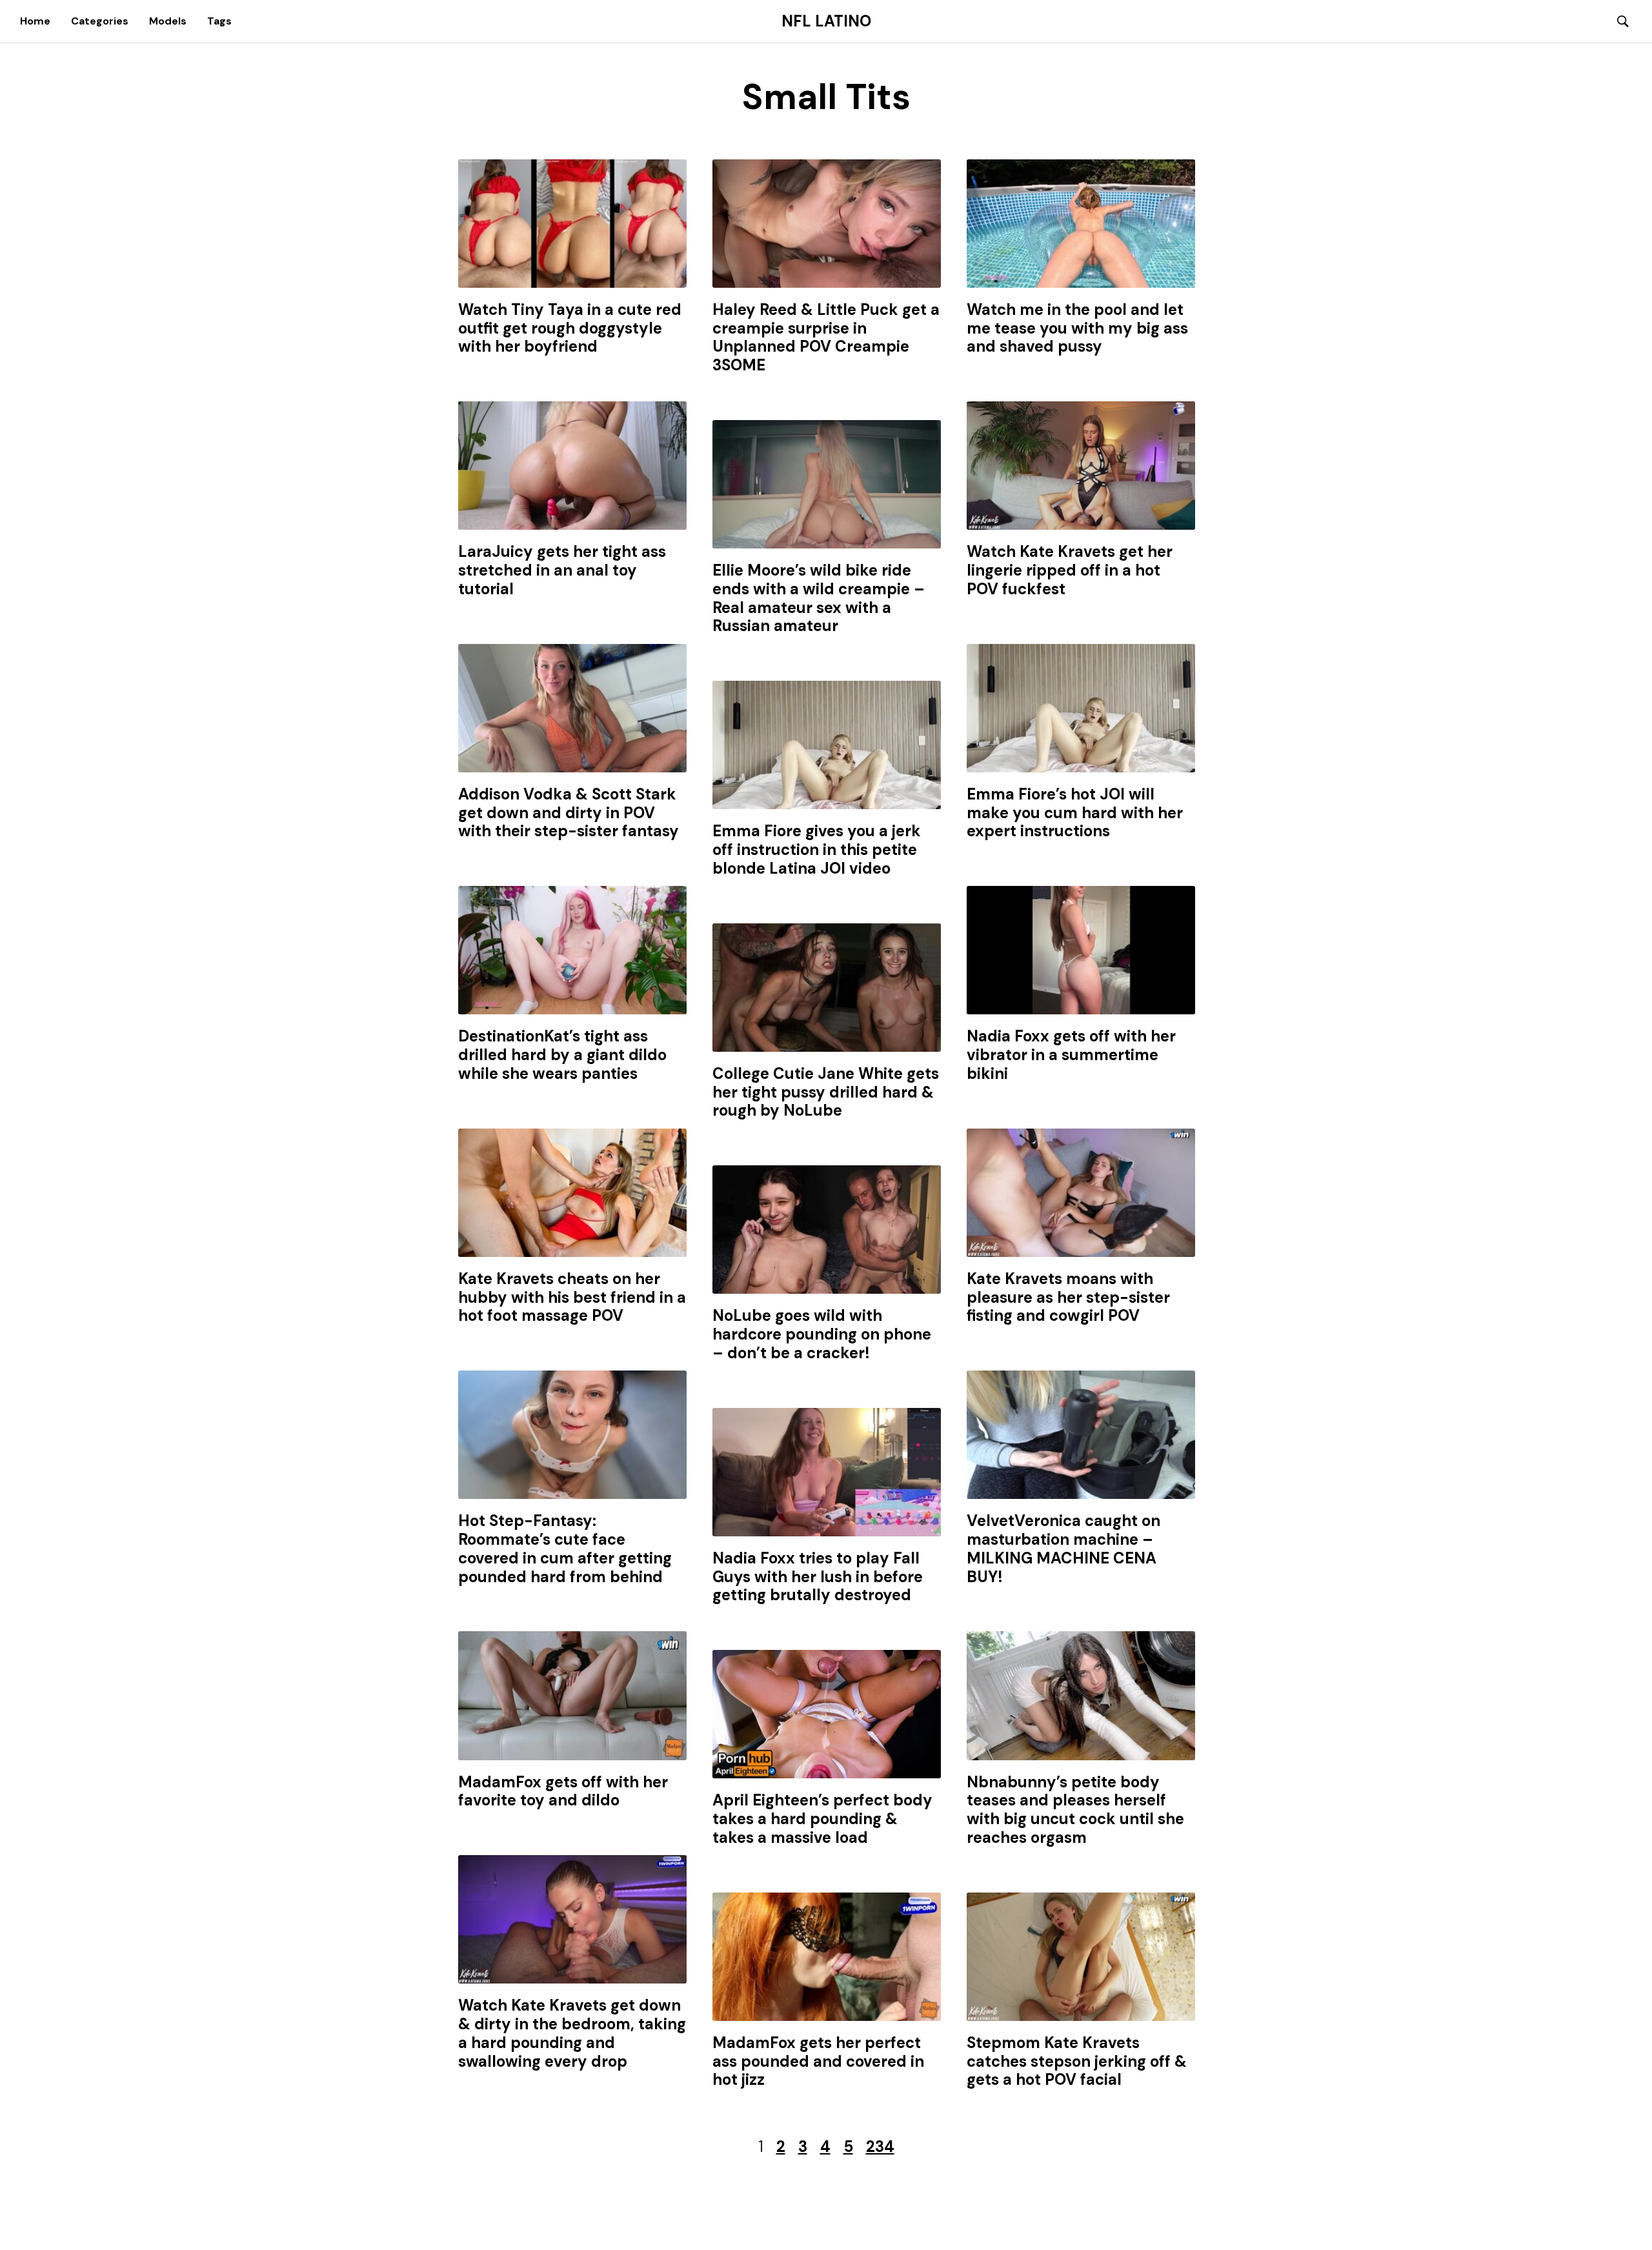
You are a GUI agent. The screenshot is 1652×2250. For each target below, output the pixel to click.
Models (168, 21)
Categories (100, 21)
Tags (219, 21)
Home (35, 21)
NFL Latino (826, 21)
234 (880, 2146)
